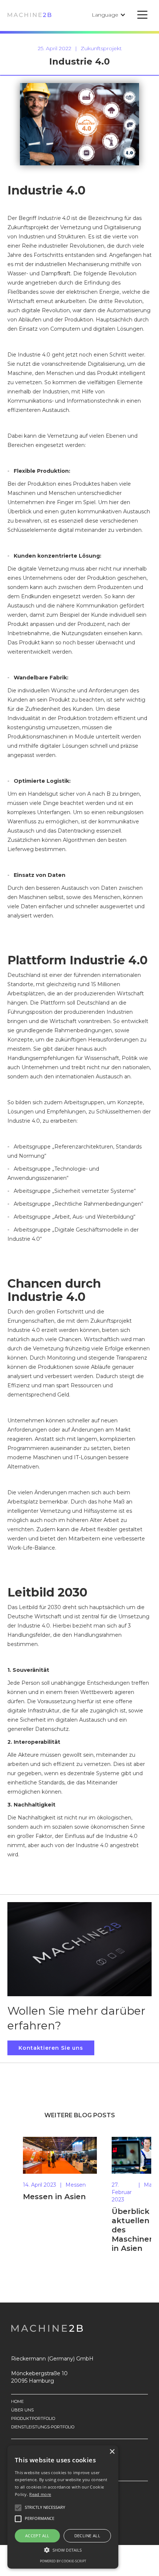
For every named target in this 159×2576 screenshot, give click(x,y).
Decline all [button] (87, 2536)
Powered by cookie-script (63, 2561)
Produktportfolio (33, 2419)
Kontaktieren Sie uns (51, 2048)
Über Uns (22, 2410)
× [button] (112, 2452)
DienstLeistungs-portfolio (43, 2427)
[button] (109, 15)
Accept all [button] (37, 2536)
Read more (40, 2494)
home (17, 2402)
